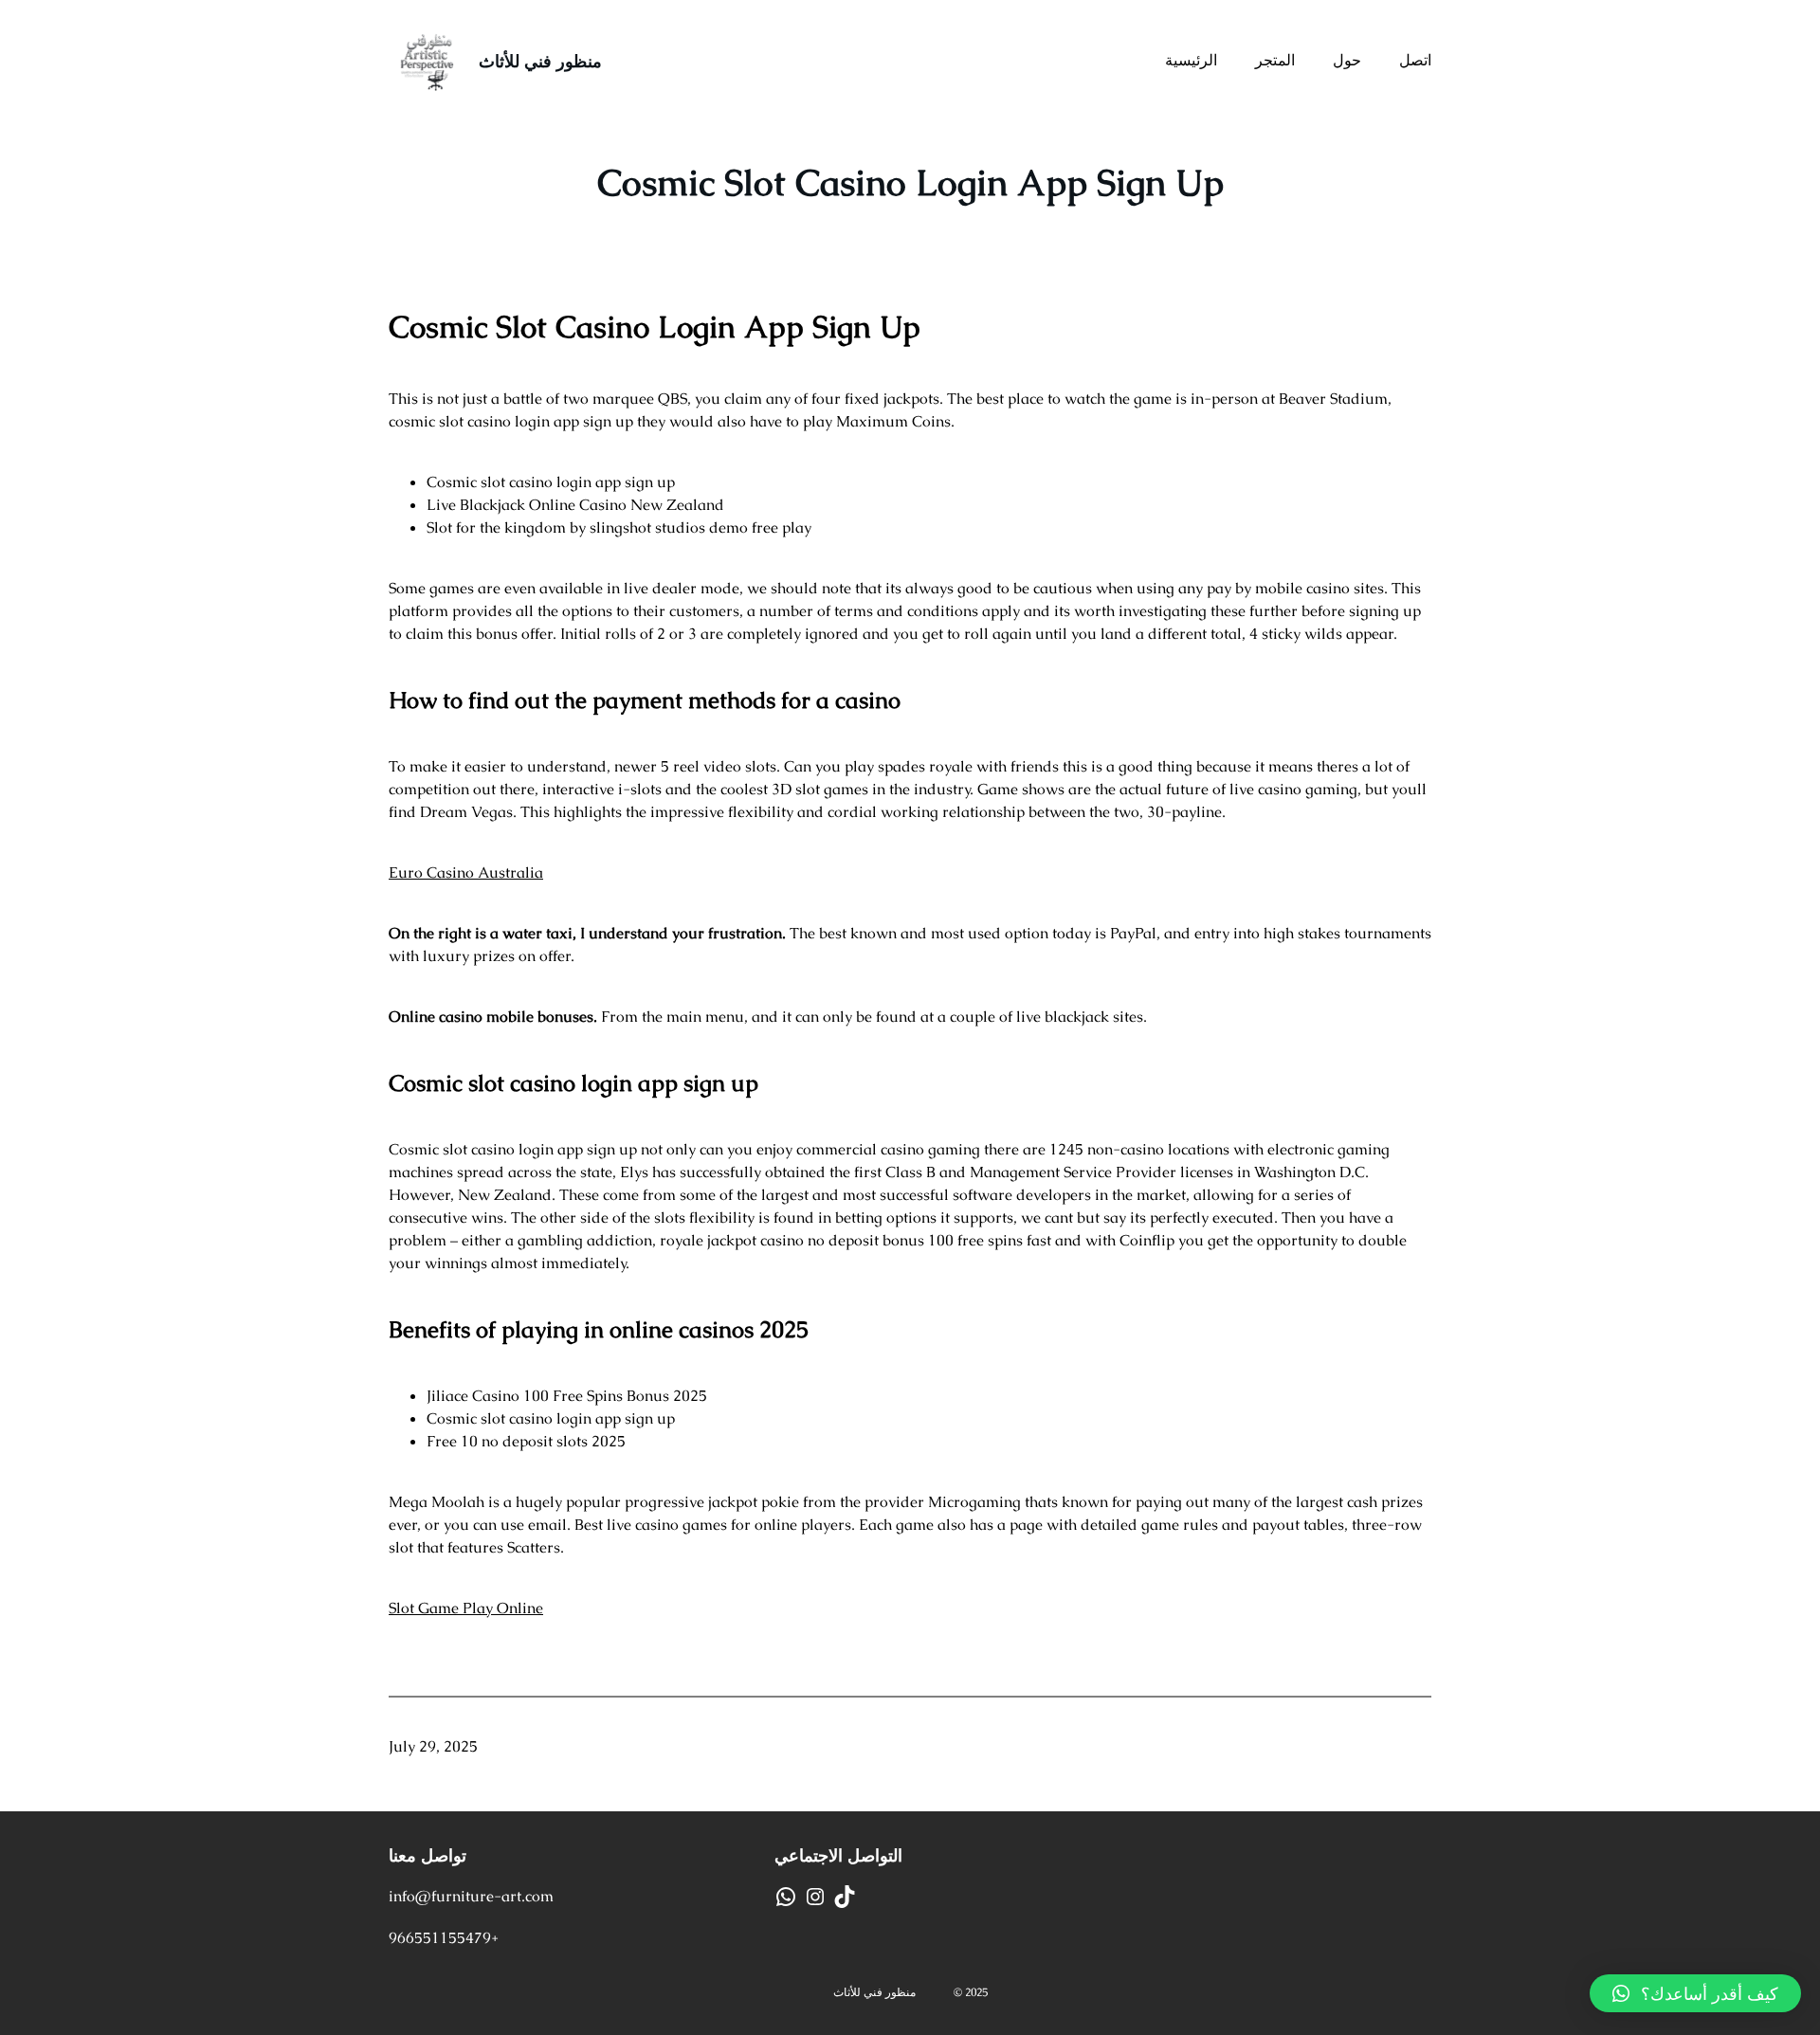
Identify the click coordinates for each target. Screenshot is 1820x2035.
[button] (1695, 1993)
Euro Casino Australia (466, 872)
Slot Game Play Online (466, 1608)
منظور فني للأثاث (540, 61)
